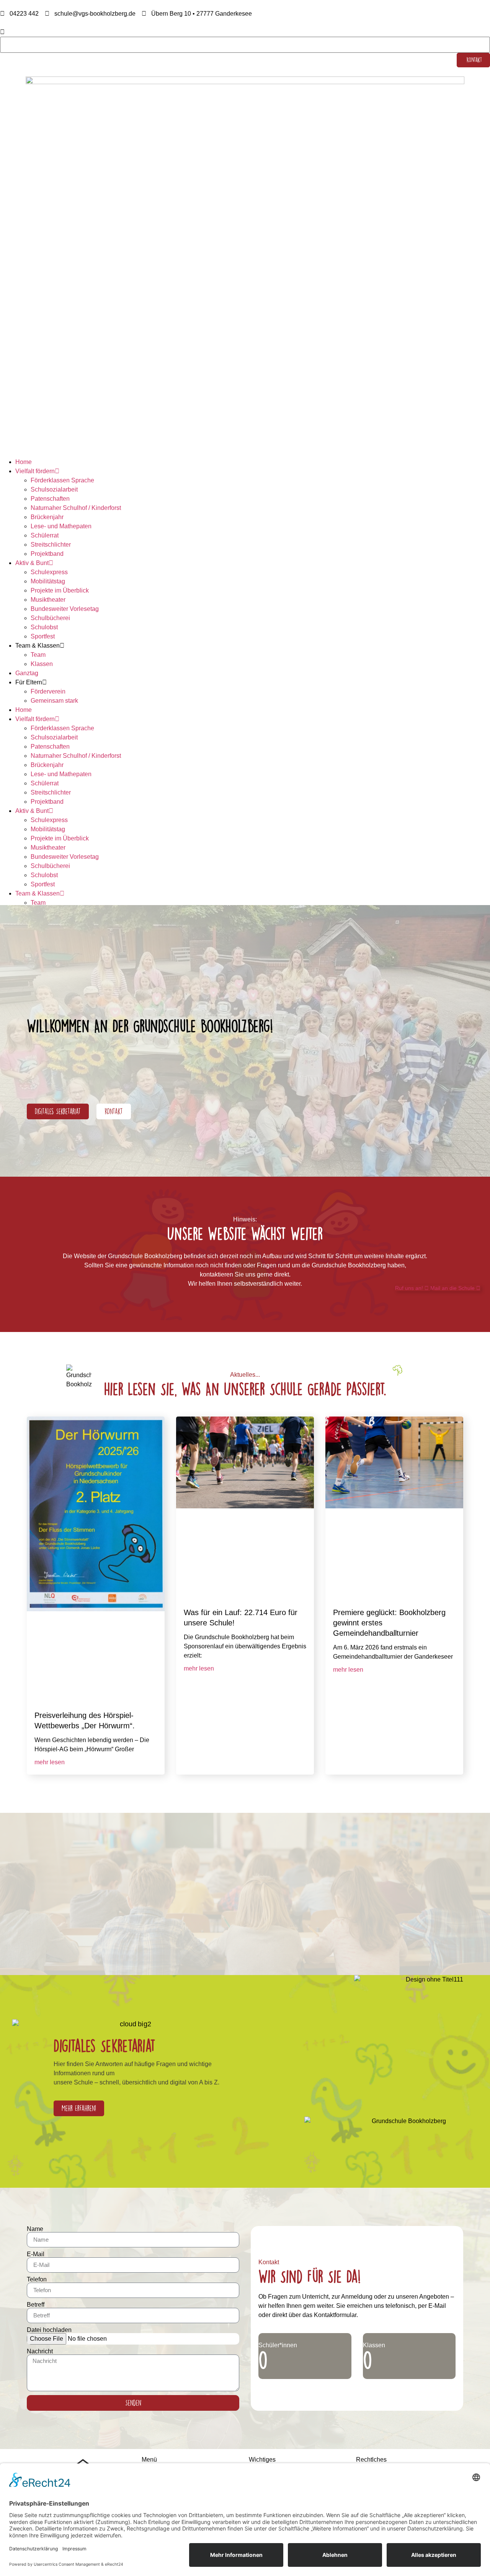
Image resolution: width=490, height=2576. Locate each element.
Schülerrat (45, 535)
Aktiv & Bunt (32, 563)
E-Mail (36, 2254)
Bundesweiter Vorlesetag (65, 609)
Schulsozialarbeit (54, 489)
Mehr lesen (50, 1762)
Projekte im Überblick (60, 590)
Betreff (36, 2305)
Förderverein (48, 691)
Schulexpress (49, 572)
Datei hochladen (49, 2330)
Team (38, 655)
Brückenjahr (47, 517)
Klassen (42, 664)
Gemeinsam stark (54, 701)
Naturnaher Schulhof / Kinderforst (76, 508)
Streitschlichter (51, 545)
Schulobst (44, 627)
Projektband (47, 554)
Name (35, 2229)
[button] (245, 32)
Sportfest (43, 636)
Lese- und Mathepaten (61, 526)
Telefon (37, 2280)
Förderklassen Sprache (62, 480)
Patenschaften (50, 499)
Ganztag (27, 673)
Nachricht (40, 2351)
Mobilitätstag (48, 581)
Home (24, 462)
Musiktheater (48, 600)
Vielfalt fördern (35, 471)
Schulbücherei (50, 618)
